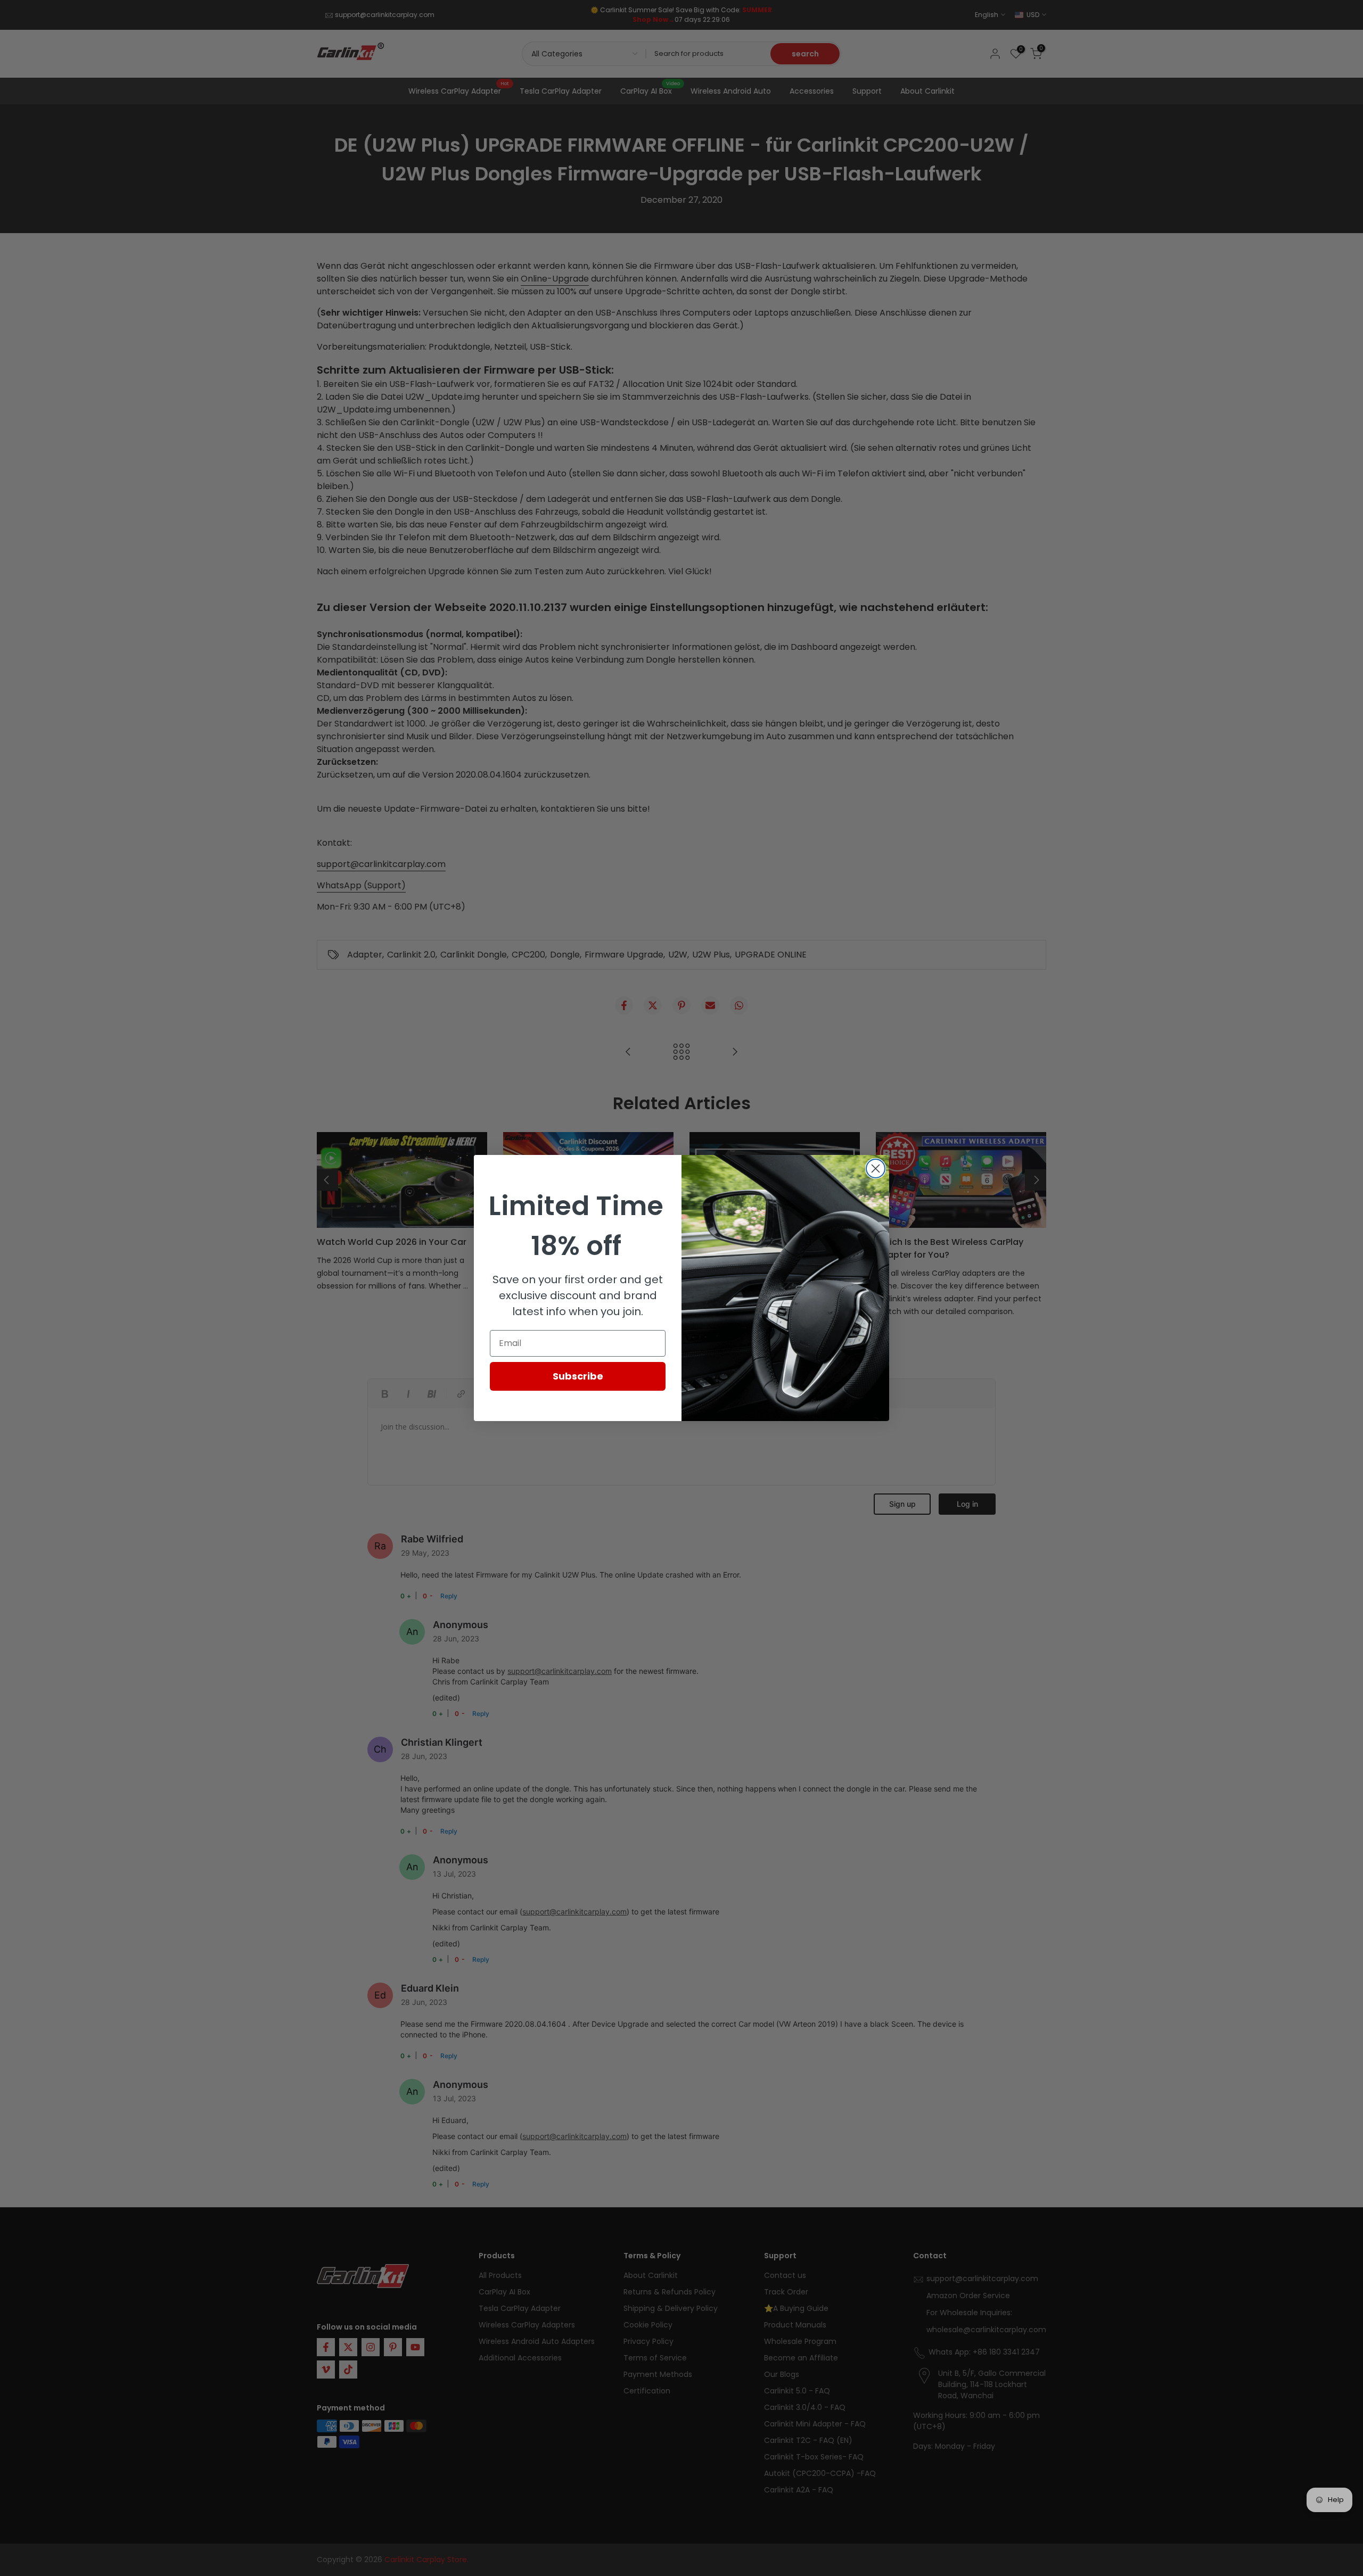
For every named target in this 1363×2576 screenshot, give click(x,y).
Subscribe (578, 1376)
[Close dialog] (876, 1169)
